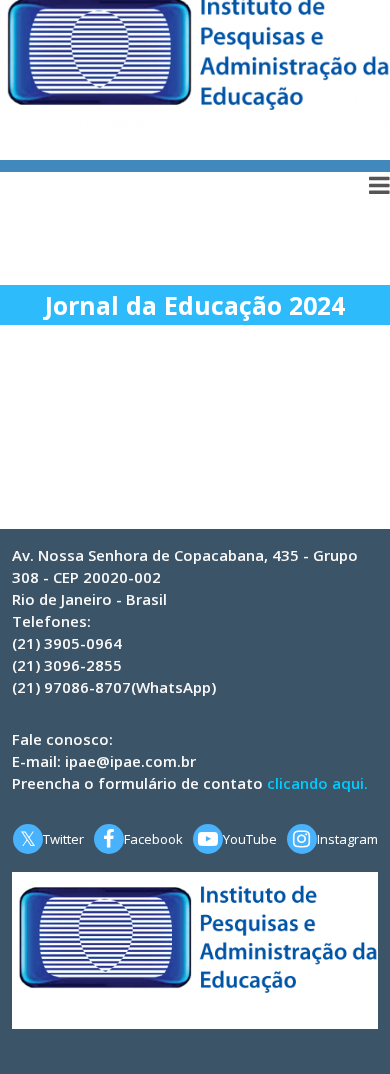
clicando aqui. (317, 783)
